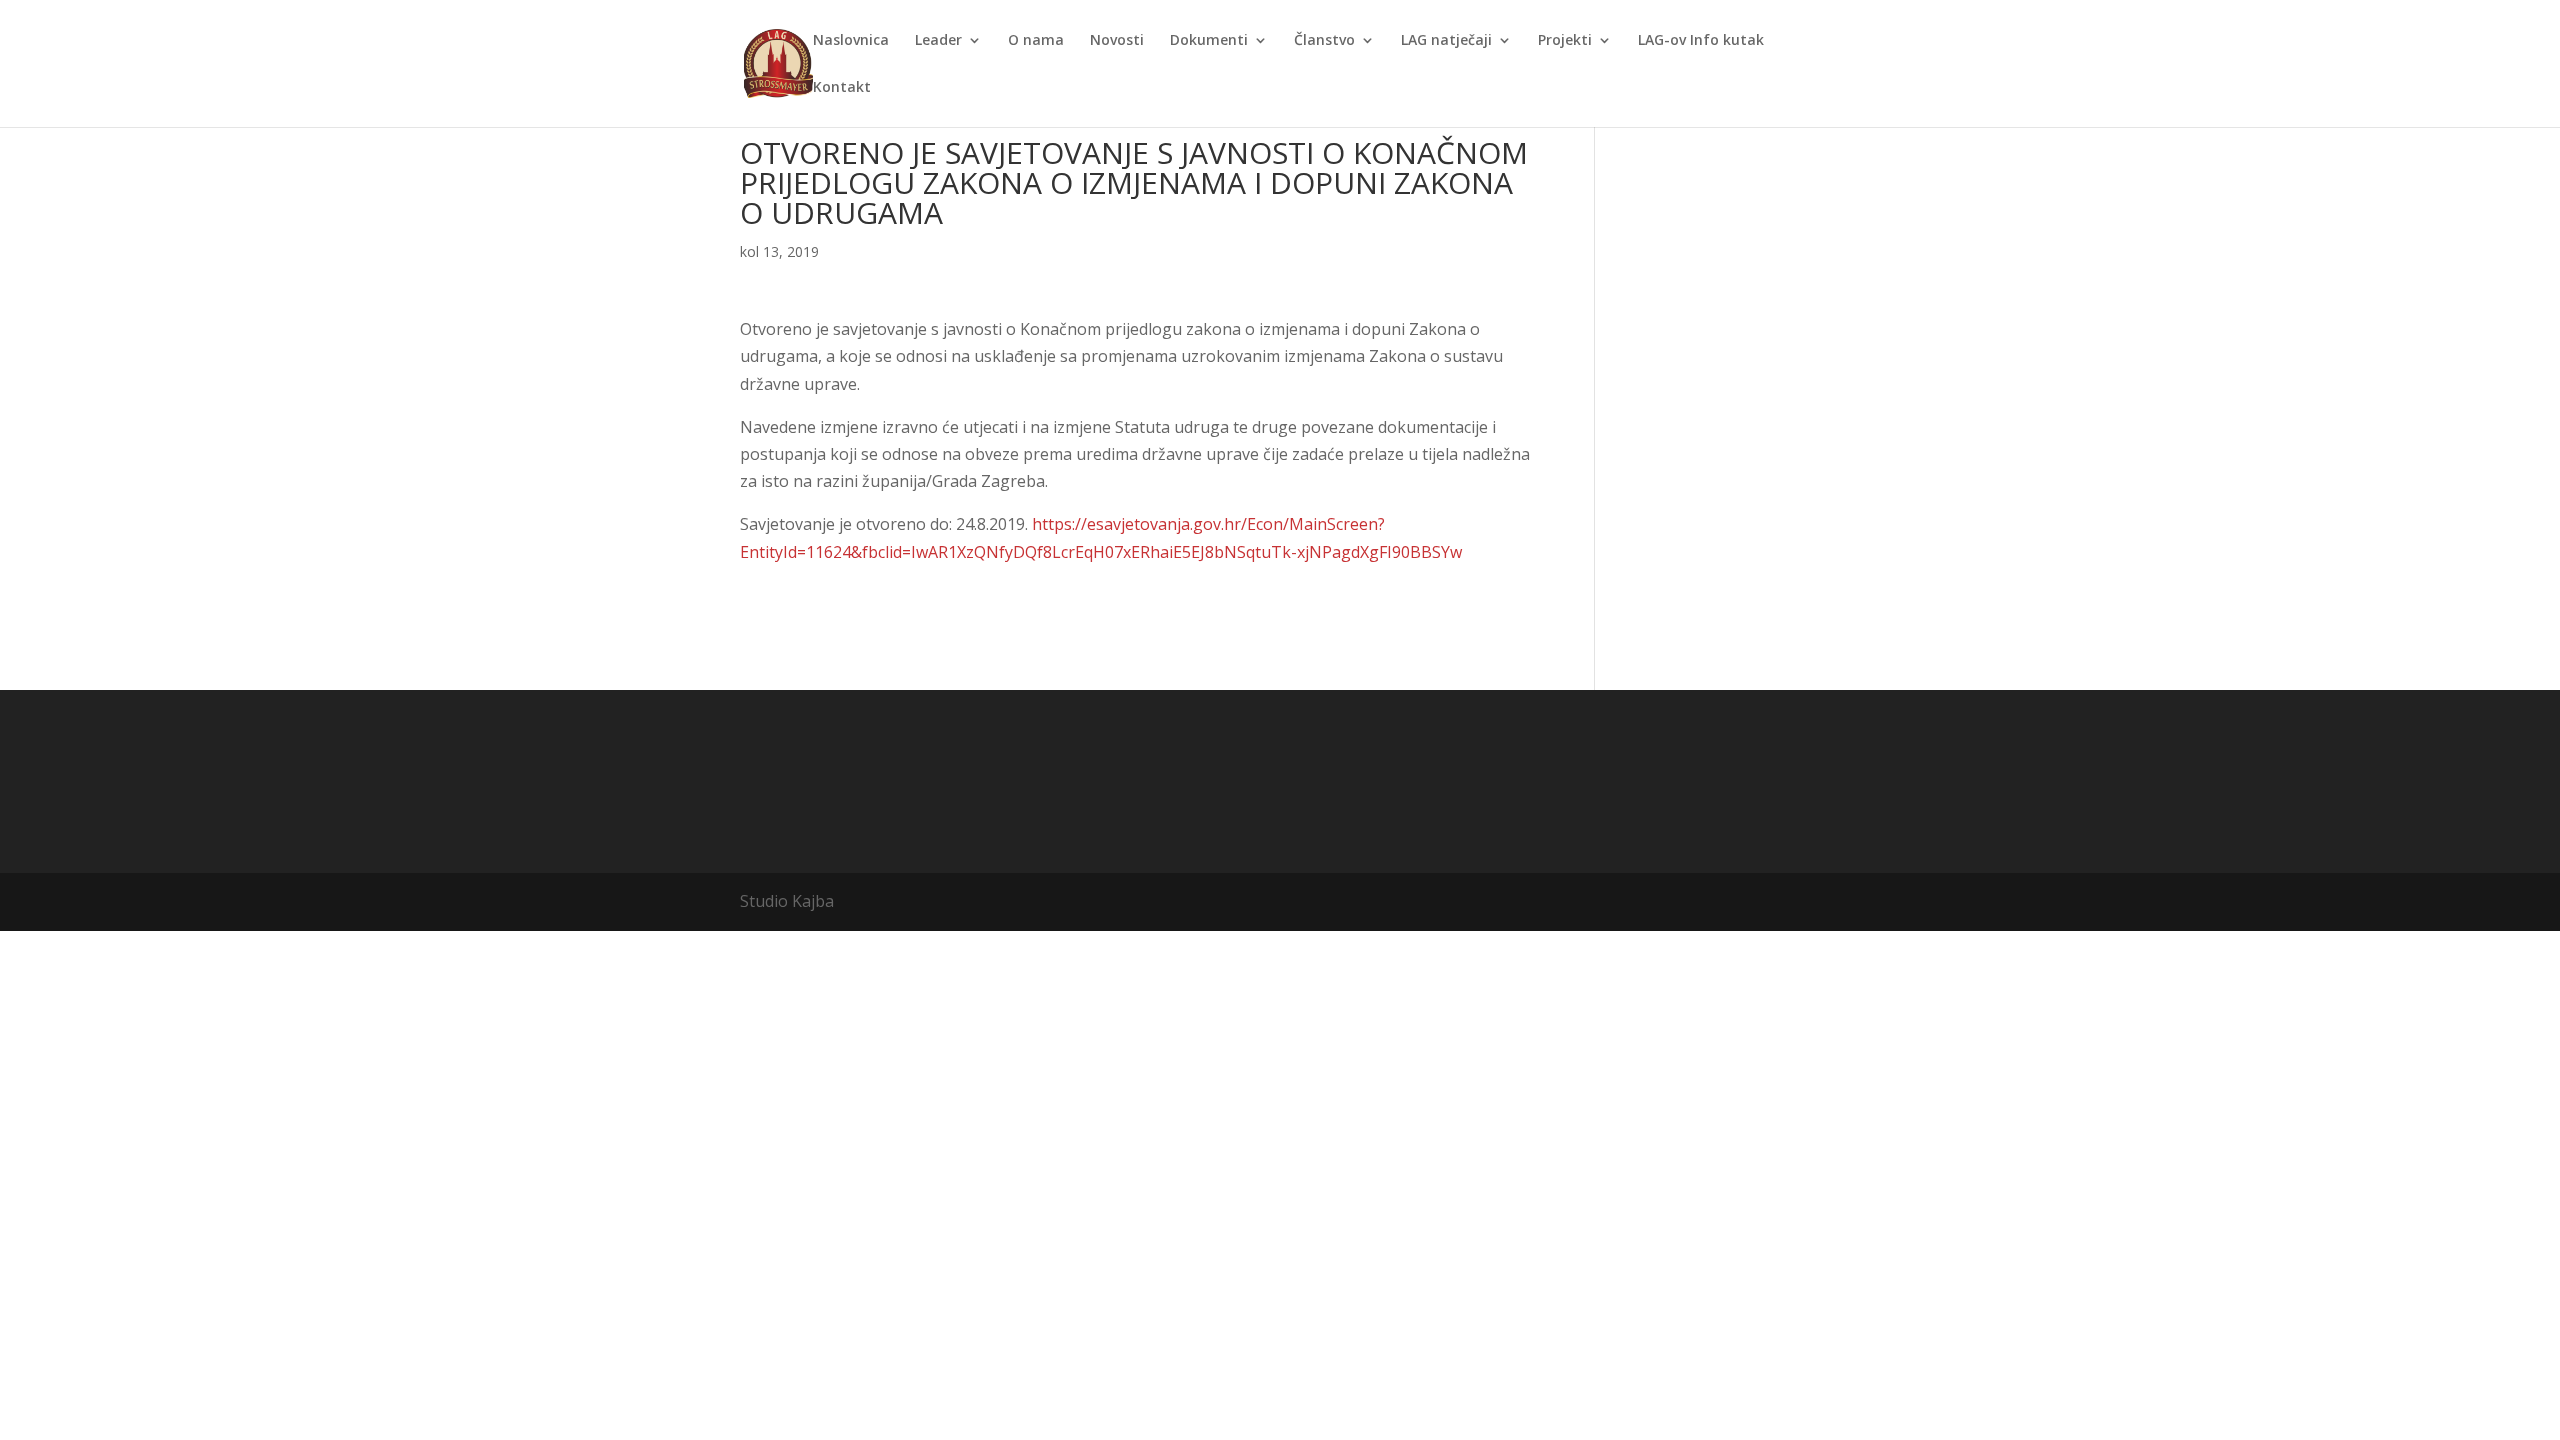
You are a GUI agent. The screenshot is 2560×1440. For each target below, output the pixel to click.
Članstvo (1324, 41)
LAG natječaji (1446, 41)
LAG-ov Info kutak (1701, 41)
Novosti (1117, 41)
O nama (1036, 41)
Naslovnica (851, 41)
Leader (938, 41)
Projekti (1565, 41)
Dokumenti (1209, 41)
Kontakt (842, 88)
